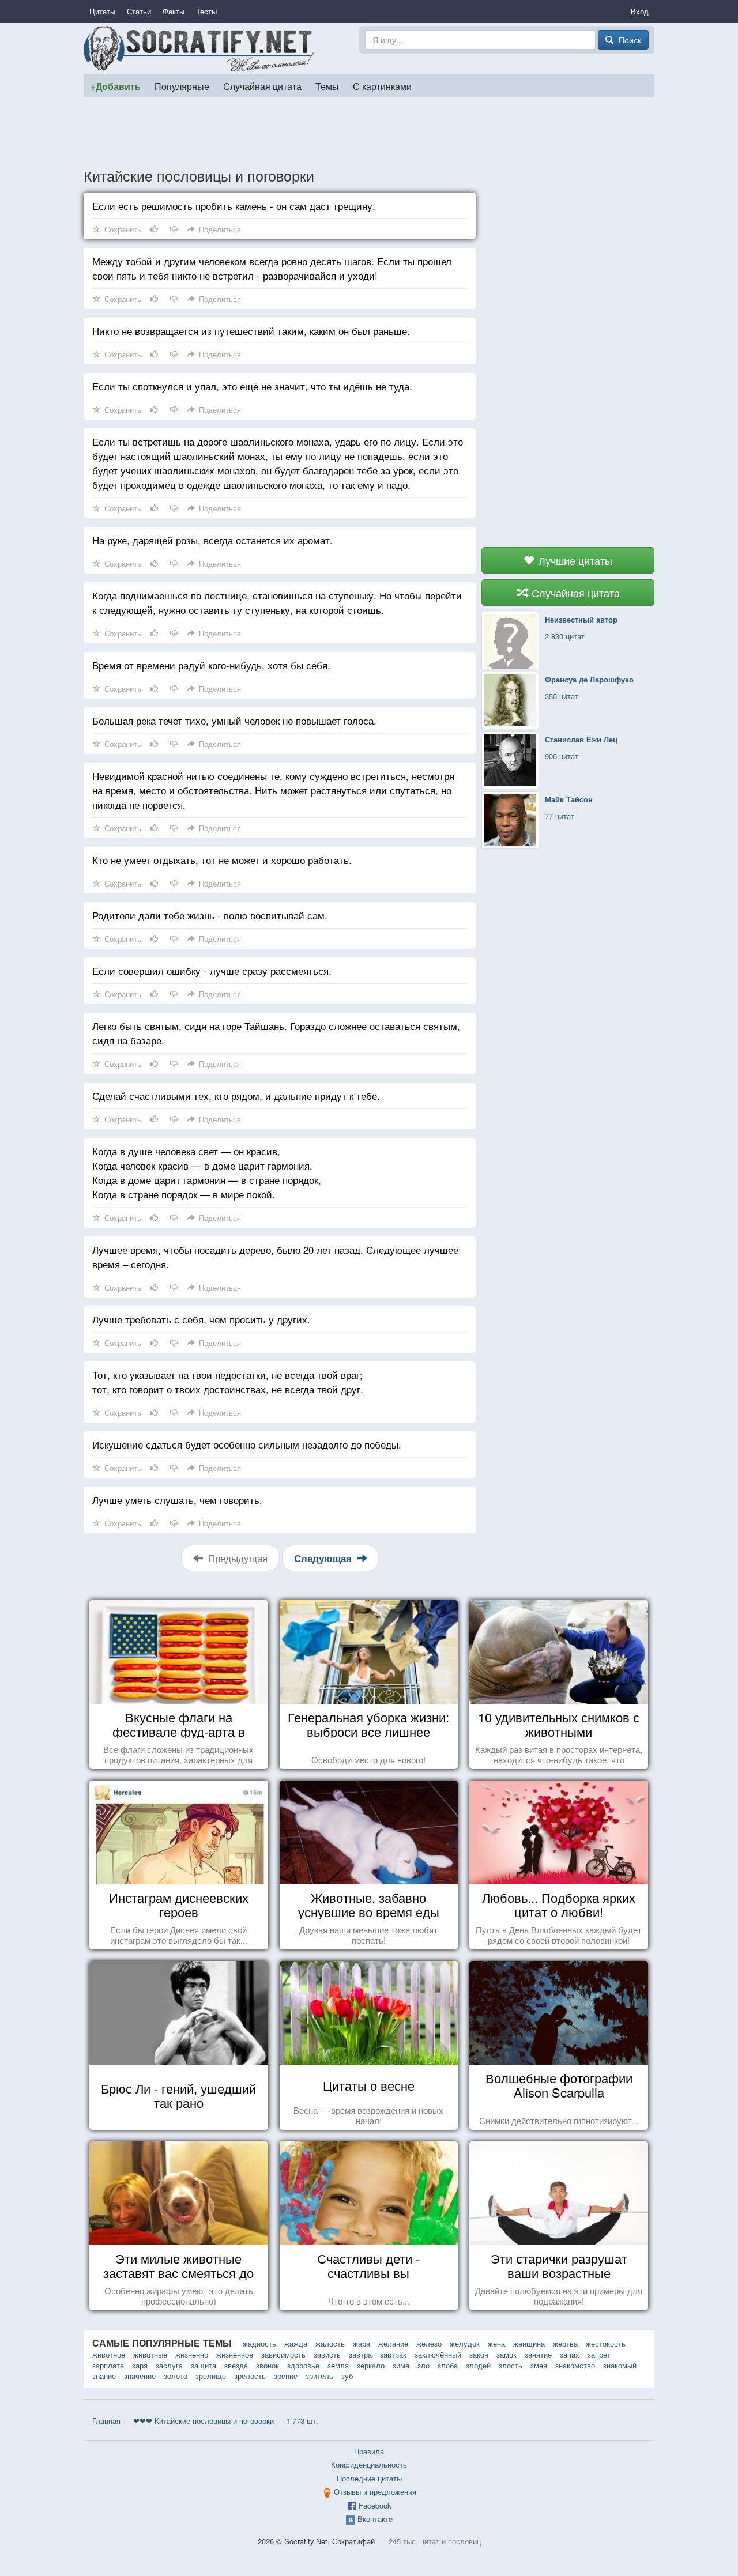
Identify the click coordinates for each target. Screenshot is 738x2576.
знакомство (575, 2365)
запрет (599, 2354)
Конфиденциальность (369, 2464)
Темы (327, 86)
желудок (465, 2343)
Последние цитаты (369, 2478)
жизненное (235, 2354)
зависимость (283, 2354)
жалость (330, 2343)
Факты (174, 11)
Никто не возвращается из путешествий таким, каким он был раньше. (251, 331)
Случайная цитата (262, 86)
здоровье (303, 2365)
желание (393, 2343)
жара (362, 2343)
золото (176, 2376)
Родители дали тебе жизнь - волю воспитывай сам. (210, 915)
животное (109, 2354)
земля (338, 2365)
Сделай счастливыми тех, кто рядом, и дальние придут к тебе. (236, 1095)
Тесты (206, 11)
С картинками (382, 86)
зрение (286, 2376)
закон (479, 2354)
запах (570, 2354)
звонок (268, 2365)
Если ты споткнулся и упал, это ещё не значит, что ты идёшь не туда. (252, 386)
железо (429, 2343)
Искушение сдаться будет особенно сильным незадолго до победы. (247, 1444)
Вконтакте (375, 2519)
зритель (319, 2376)
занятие (538, 2354)
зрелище (211, 2376)
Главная (106, 2421)
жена (496, 2343)
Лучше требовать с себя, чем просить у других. (201, 1319)
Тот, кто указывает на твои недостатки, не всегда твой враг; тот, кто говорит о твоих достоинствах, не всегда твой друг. (228, 1382)
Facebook (375, 2505)
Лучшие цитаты (574, 560)
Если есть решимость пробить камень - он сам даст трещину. (234, 205)
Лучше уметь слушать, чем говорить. (177, 1500)
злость (511, 2365)
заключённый (438, 2354)
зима (401, 2365)
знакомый (620, 2365)
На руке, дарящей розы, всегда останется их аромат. (212, 540)
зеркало (371, 2365)
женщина (529, 2343)
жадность (259, 2343)
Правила (369, 2451)
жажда (296, 2343)
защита (204, 2365)
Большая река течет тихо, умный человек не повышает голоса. (234, 720)
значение (140, 2376)
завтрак (393, 2354)
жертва (565, 2343)
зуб (347, 2376)
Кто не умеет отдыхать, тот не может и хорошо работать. (222, 860)
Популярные (182, 86)
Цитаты (102, 11)
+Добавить (116, 86)
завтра (360, 2354)
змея (539, 2365)
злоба (448, 2365)
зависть (327, 2354)
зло (423, 2365)
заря (140, 2365)
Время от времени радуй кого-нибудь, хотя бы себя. (211, 665)
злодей (478, 2365)
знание (104, 2376)
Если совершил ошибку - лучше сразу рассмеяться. (212, 970)
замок (507, 2354)
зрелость (250, 2376)
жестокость (606, 2343)
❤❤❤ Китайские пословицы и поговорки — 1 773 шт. (226, 2421)
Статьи (139, 11)
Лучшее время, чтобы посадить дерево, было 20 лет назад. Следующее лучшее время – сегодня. (275, 1257)
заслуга (169, 2365)
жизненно (192, 2354)
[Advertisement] (369, 132)
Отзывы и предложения (375, 2492)
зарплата (108, 2365)
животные (150, 2354)
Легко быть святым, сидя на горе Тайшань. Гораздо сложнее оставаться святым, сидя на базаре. (276, 1033)
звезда (236, 2365)
